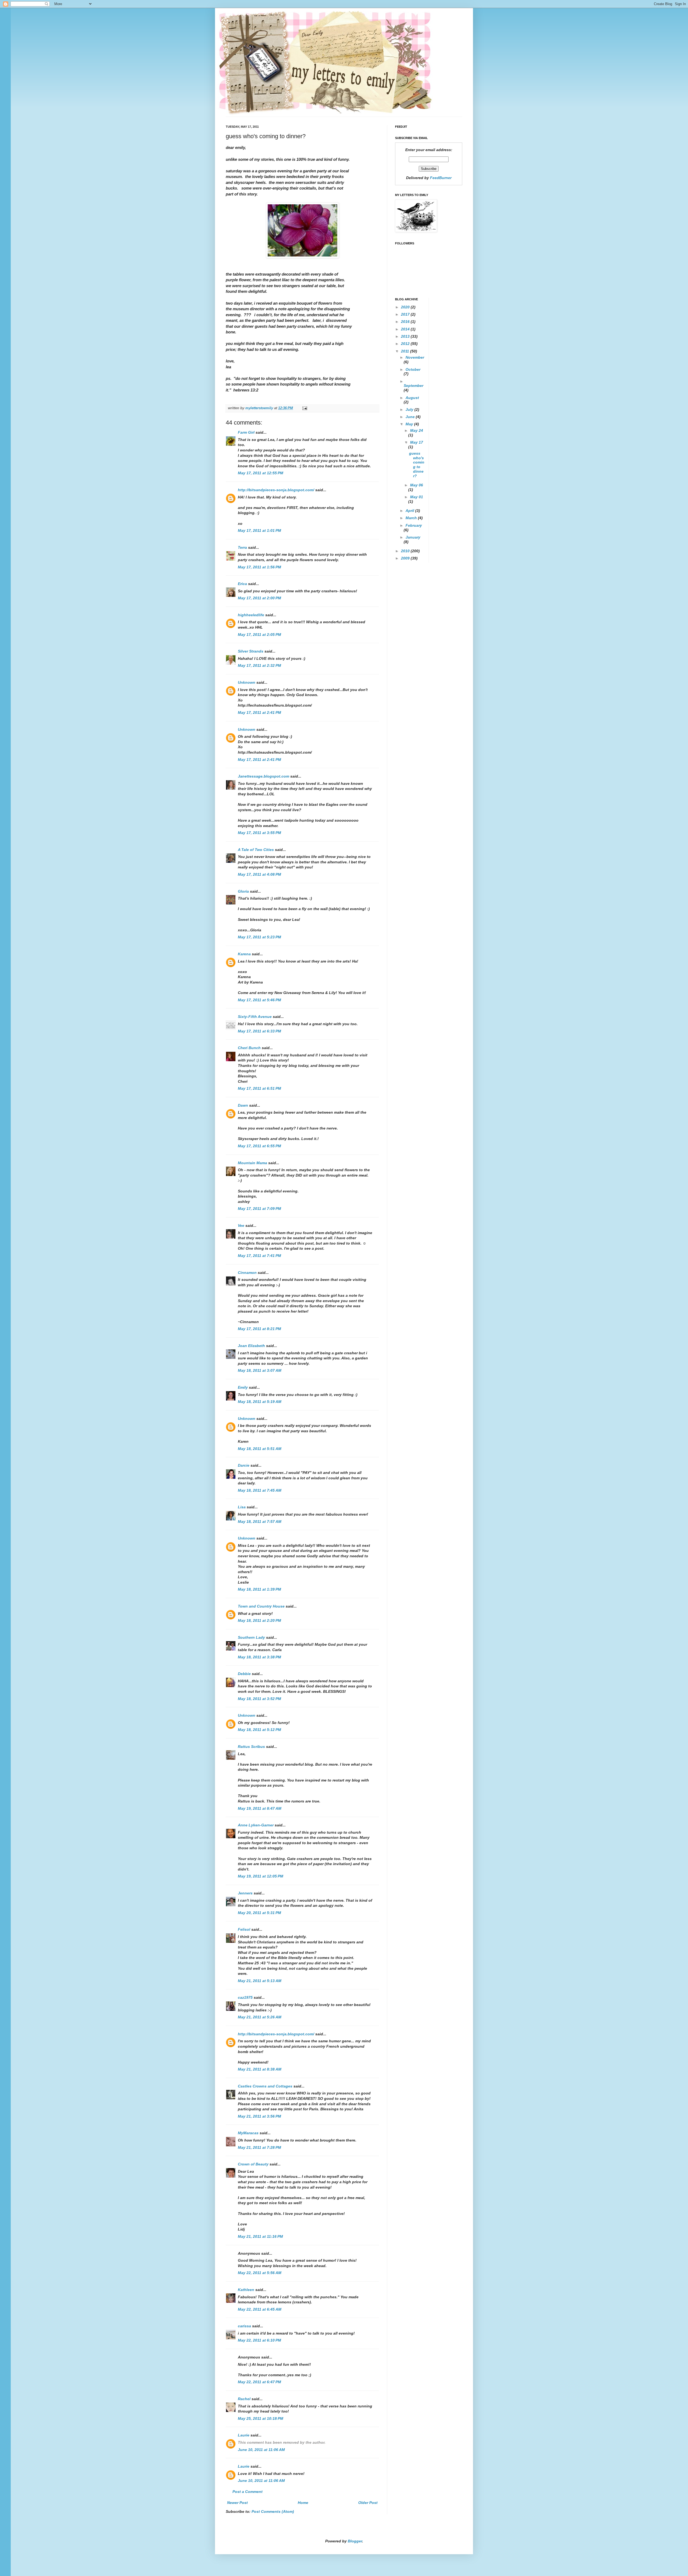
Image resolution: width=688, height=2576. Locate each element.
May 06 (417, 485)
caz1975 (245, 1997)
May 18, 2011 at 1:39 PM (259, 1589)
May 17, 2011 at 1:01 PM (259, 530)
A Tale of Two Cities (256, 850)
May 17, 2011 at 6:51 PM (259, 1088)
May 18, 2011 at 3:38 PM (259, 1657)
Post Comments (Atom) (273, 2511)
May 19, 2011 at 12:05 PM (261, 1876)
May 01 (417, 497)
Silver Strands (251, 651)
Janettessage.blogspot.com (264, 776)
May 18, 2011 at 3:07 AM (260, 1370)
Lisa (242, 1507)
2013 (406, 336)
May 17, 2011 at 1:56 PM (259, 567)
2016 (406, 322)
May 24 (417, 430)
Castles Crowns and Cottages (265, 2086)
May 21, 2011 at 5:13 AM (260, 1981)
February (414, 525)
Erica (242, 584)
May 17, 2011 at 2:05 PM (259, 635)
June (411, 417)
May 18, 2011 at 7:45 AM (260, 1490)
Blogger (355, 2541)
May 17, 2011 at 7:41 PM (259, 1256)
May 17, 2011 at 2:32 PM (259, 665)
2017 (406, 314)
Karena (244, 954)
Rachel (244, 2399)
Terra (243, 547)
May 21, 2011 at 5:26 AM (260, 2017)
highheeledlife (251, 615)
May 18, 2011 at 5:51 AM (260, 1449)
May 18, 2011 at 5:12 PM (259, 1730)
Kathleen (247, 2290)
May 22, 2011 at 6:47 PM (259, 2382)
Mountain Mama (252, 1163)
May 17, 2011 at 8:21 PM (259, 1329)
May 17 (417, 442)
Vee (241, 1225)
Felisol (245, 1929)
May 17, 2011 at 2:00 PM (259, 598)
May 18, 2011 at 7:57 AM (260, 1522)
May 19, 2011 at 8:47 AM (260, 1808)
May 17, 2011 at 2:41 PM (259, 712)
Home (303, 2503)
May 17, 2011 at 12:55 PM (261, 473)
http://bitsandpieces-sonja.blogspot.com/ (276, 490)
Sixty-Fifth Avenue (255, 1017)
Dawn (243, 1105)
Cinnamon (247, 1273)
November (415, 357)
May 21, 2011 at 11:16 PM (260, 2236)
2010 (406, 551)
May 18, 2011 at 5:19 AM (260, 1402)
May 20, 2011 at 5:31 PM (259, 1913)
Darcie (244, 1465)
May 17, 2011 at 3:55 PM (259, 833)
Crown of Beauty (253, 2164)
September (413, 386)
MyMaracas (248, 2133)
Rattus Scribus (251, 1747)
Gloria (243, 891)
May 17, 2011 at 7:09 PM (259, 1209)
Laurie (244, 2435)
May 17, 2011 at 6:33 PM (259, 1031)
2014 (406, 329)
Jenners (245, 1893)
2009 (406, 558)
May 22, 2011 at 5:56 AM (260, 2273)
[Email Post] (304, 408)
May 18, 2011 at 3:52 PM (259, 1699)
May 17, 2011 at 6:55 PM (259, 1146)
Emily (243, 1387)
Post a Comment (248, 2492)
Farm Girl (246, 432)
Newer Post (237, 2503)
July (410, 409)
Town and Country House (261, 1606)
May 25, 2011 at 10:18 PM (261, 2418)
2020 (406, 307)
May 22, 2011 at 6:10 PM (259, 2340)
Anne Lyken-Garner (256, 1825)
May (410, 424)
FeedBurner (441, 178)
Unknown (247, 682)
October (413, 369)
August (412, 398)
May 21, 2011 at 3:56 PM (259, 2116)
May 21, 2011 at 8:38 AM (260, 2069)
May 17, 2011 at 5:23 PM (259, 937)
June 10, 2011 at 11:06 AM (261, 2450)
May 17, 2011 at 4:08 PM (259, 874)
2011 (406, 351)
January (413, 537)
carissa (244, 2326)
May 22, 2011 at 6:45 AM (260, 2309)
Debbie (244, 1674)
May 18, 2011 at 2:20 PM (259, 1620)
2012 (406, 344)
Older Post (368, 2503)
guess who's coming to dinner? (417, 465)
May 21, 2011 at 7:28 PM (259, 2147)
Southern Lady (251, 1637)
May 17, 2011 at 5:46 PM (259, 1000)
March (412, 518)
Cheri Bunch (249, 1048)
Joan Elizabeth (251, 1346)
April (410, 511)
